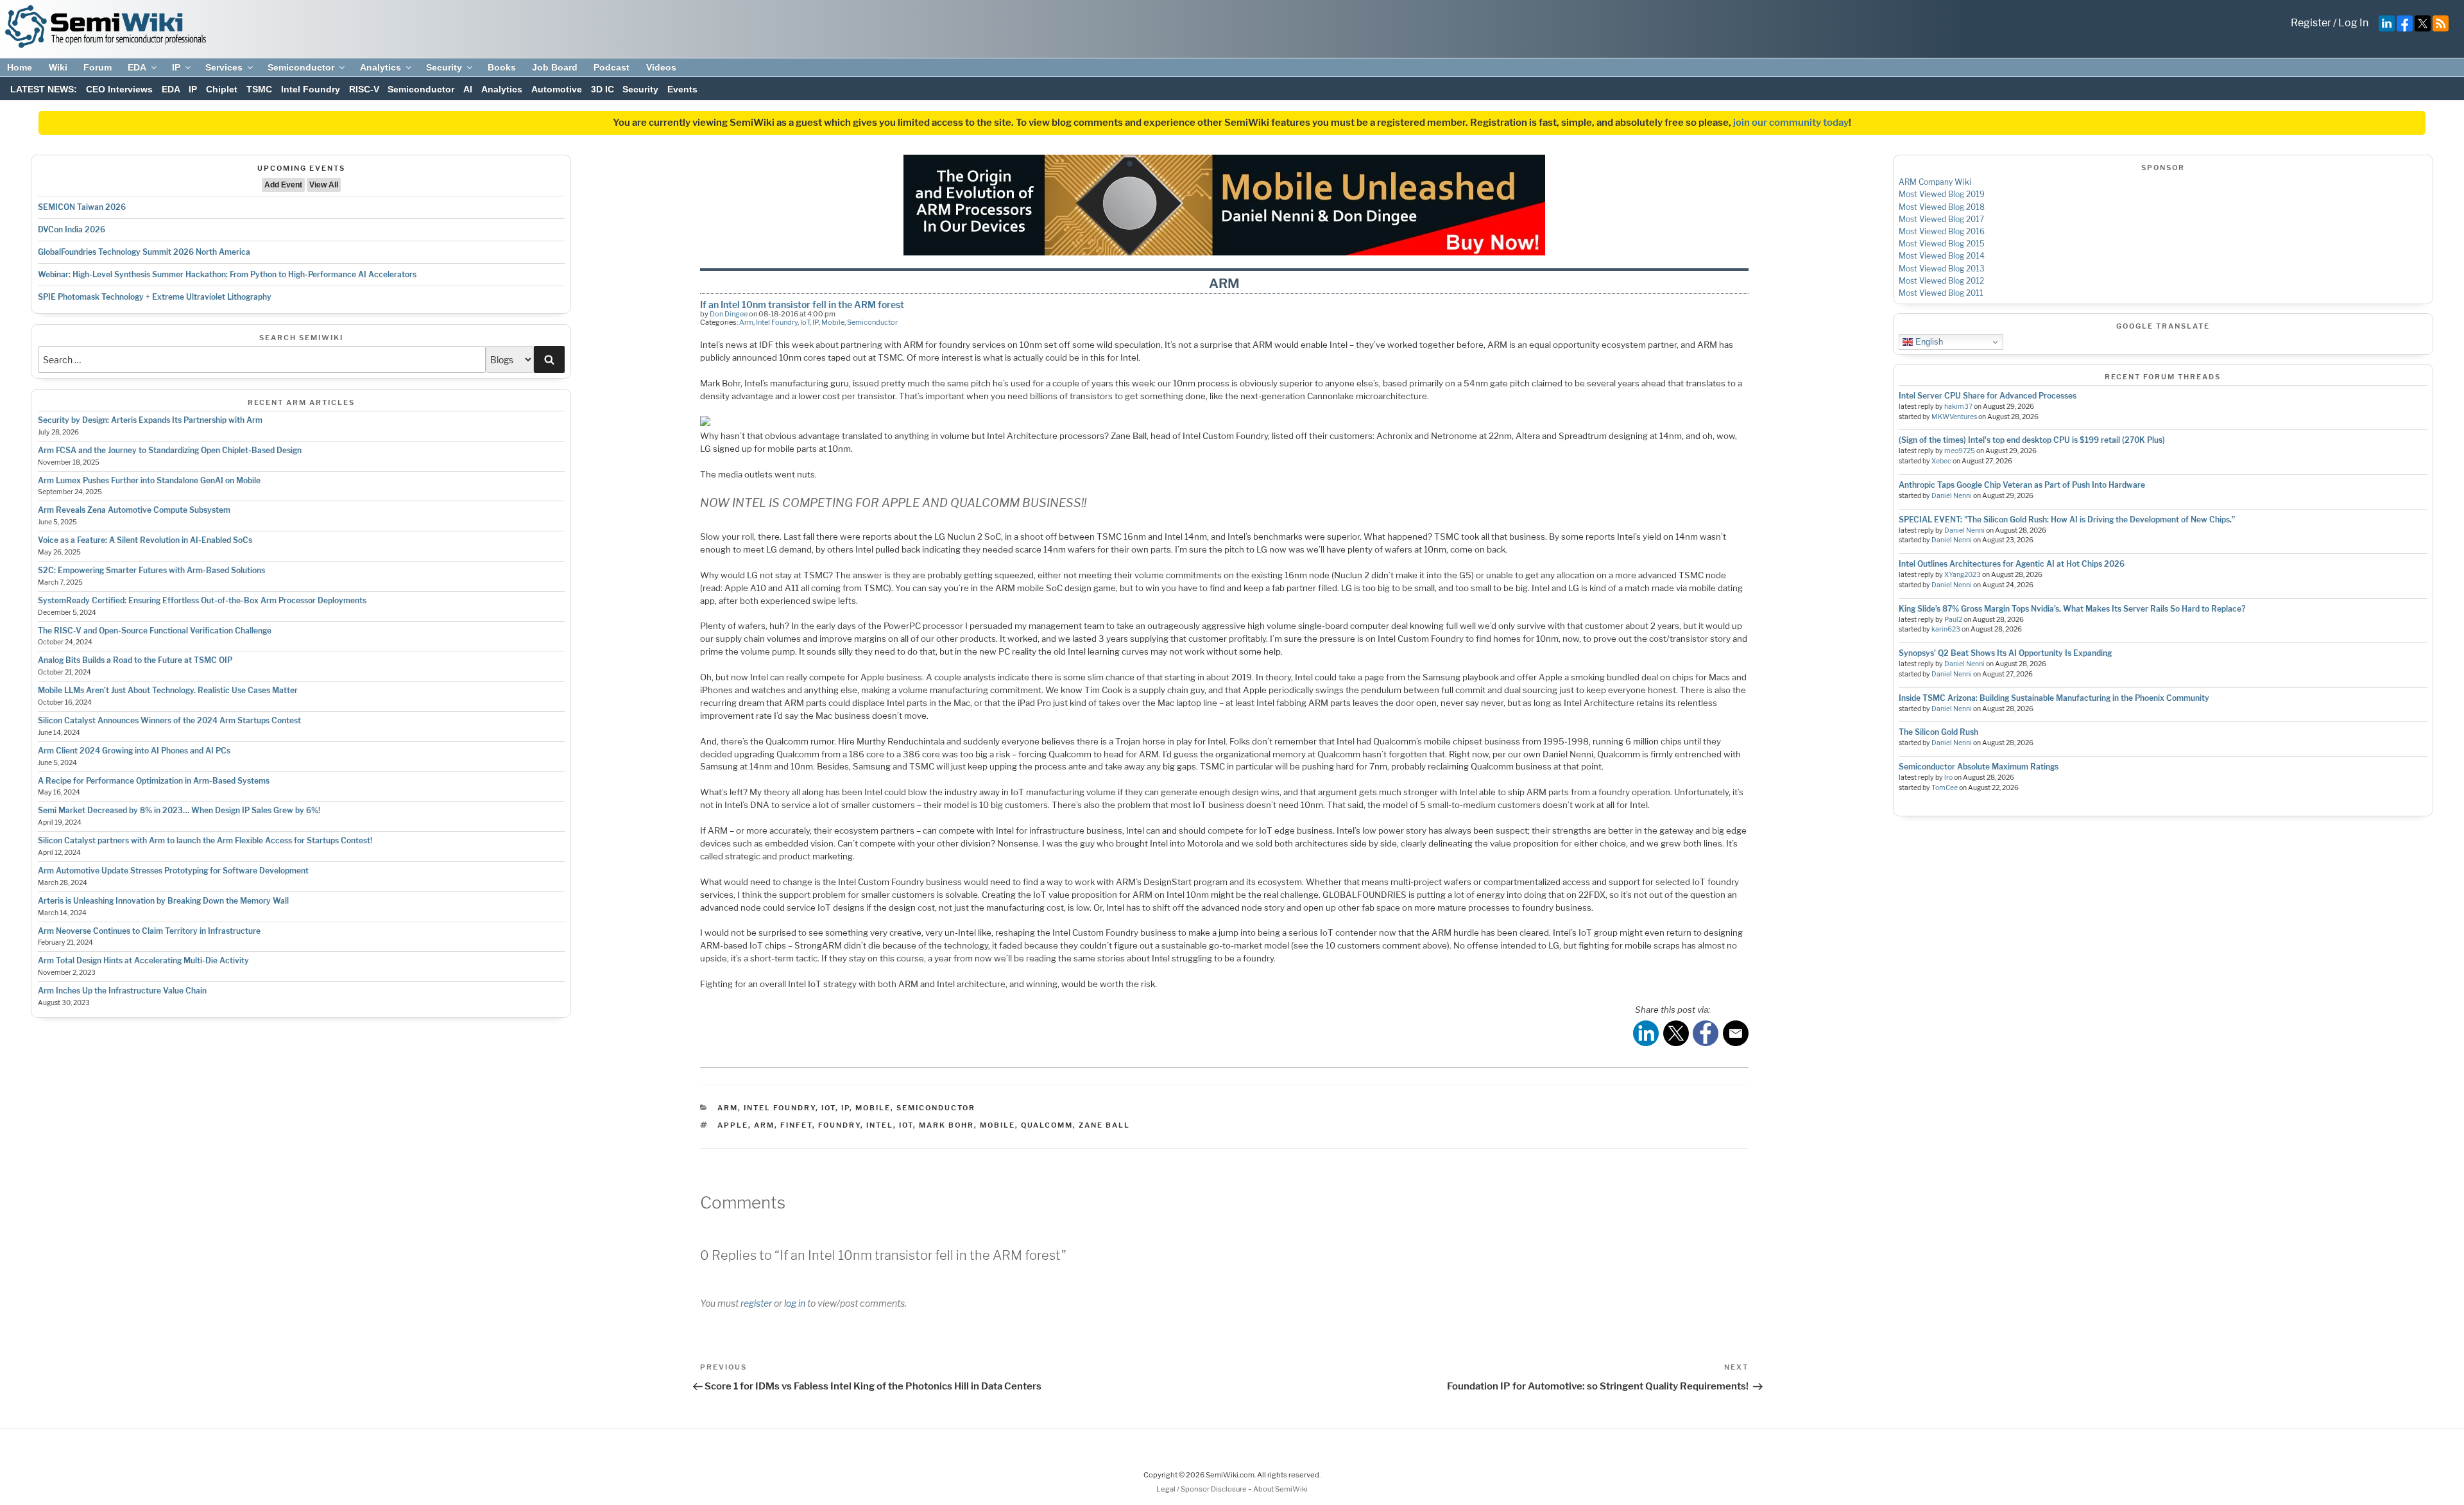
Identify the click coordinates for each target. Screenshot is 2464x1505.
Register (2311, 23)
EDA (137, 67)
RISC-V (364, 89)
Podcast (612, 67)
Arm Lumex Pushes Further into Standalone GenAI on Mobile (149, 480)
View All (324, 185)
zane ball (1104, 1125)
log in (795, 1303)
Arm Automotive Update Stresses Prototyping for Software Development (173, 871)
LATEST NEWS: (44, 89)
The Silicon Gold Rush (1938, 732)
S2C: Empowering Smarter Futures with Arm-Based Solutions (151, 570)
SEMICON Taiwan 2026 (82, 207)
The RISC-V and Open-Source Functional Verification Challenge (155, 631)
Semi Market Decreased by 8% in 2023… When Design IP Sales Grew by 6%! (179, 810)
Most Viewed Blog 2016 (1942, 231)
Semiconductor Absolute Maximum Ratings (1979, 767)
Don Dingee (729, 314)
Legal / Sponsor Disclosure (1202, 1489)
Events (682, 89)
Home (20, 67)
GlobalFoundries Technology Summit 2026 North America (144, 252)
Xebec (1941, 461)
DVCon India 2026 (72, 229)
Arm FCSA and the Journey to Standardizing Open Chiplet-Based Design (170, 450)
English (1928, 342)
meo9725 (1960, 451)
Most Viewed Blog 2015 (1942, 244)
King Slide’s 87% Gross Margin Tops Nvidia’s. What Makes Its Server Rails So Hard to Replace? (2072, 609)
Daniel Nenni (1952, 496)
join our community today (1791, 123)
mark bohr (946, 1125)
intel (880, 1125)
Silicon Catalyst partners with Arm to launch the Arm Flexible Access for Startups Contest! (205, 840)
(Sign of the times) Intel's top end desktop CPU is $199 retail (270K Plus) (2032, 440)
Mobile (833, 322)
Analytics (381, 67)
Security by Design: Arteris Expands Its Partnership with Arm (150, 420)
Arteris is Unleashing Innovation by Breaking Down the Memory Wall (163, 901)
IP (176, 67)
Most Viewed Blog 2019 (1942, 194)
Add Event (283, 185)
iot (906, 1125)
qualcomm (1047, 1125)
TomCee (1945, 788)
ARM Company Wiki (1935, 182)
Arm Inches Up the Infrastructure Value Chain (122, 991)
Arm (746, 322)
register (756, 1303)
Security (444, 67)
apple (733, 1125)
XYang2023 (1963, 575)
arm (764, 1125)
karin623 (1946, 629)
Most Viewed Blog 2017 (1941, 219)
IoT (805, 322)
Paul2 (1953, 620)
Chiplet (222, 89)
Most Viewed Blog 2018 (1942, 207)
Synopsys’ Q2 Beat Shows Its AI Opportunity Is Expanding (2005, 653)
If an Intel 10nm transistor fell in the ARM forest (802, 305)
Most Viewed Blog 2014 (1942, 256)
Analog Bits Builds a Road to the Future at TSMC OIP (135, 660)
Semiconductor (301, 67)
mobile (997, 1125)
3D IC (603, 89)
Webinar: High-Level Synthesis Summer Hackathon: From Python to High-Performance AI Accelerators (227, 274)
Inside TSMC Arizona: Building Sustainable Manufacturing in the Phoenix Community (2054, 698)
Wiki (58, 67)
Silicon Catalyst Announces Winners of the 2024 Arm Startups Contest (169, 720)
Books (502, 67)
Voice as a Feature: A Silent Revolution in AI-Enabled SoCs (145, 540)
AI (468, 89)
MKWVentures (1954, 417)
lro (1948, 778)
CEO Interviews (119, 89)
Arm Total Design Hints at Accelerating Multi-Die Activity (143, 960)
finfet (796, 1125)
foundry (839, 1125)
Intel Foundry (311, 89)
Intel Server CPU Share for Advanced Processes (1988, 396)
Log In (2353, 23)
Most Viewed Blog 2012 (1941, 281)
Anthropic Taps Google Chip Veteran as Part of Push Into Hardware (2022, 485)
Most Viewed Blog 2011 (1941, 293)
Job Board (555, 67)
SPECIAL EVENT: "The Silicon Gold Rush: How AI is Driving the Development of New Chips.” (2067, 520)
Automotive (557, 89)
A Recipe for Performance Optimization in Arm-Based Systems (154, 781)
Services (224, 67)
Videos (661, 67)
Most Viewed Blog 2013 (1942, 269)
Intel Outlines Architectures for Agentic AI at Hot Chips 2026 (2012, 564)
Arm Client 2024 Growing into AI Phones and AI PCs (134, 751)
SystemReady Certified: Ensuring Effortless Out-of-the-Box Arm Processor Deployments (202, 600)
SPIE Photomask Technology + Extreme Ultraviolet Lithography (155, 297)
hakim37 (1958, 407)
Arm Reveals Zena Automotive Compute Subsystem (134, 510)
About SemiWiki (1280, 1489)
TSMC (259, 89)
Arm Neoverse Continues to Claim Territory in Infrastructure (149, 931)
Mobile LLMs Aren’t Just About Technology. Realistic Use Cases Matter (168, 690)
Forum (98, 67)
